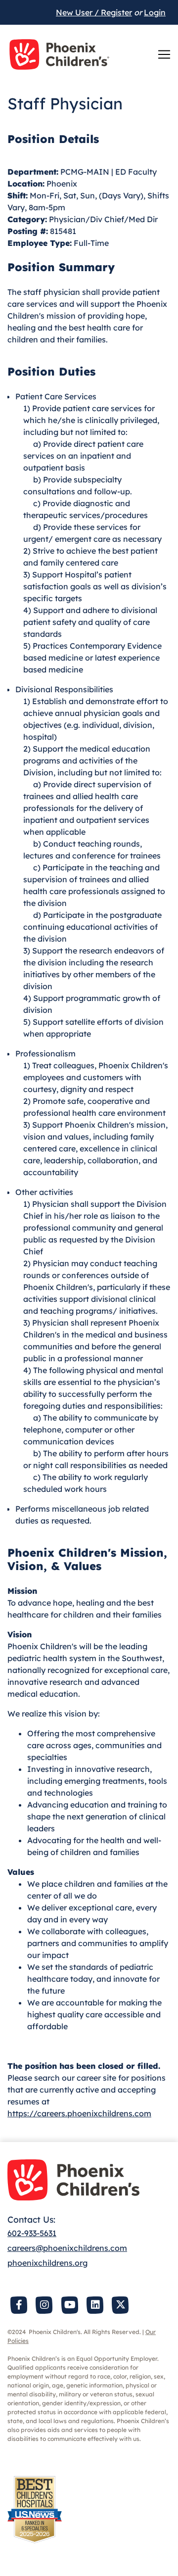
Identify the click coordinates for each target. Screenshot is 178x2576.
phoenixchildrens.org (47, 2263)
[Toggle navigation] (164, 54)
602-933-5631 (32, 2233)
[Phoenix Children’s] (59, 54)
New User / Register (94, 12)
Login (155, 12)
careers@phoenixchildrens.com (67, 2248)
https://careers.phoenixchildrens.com (79, 2113)
